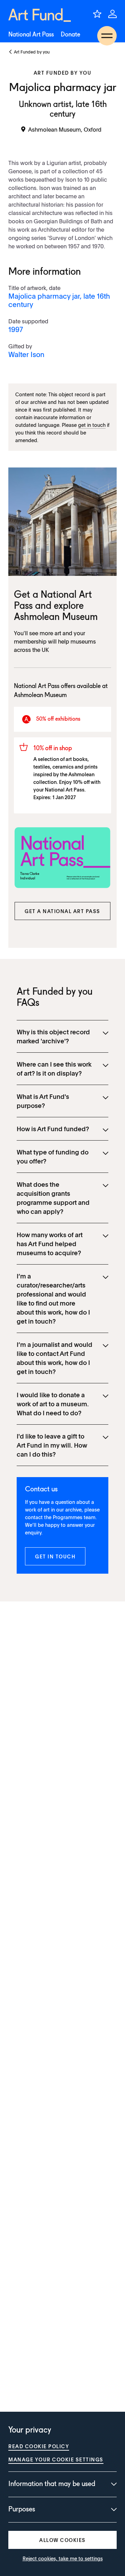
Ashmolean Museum (56, 618)
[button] (62, 911)
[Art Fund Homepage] (40, 15)
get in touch (92, 425)
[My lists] (97, 14)
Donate (70, 35)
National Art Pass (31, 35)
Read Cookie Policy (39, 2446)
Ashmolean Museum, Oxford (65, 129)
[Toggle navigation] (107, 36)
